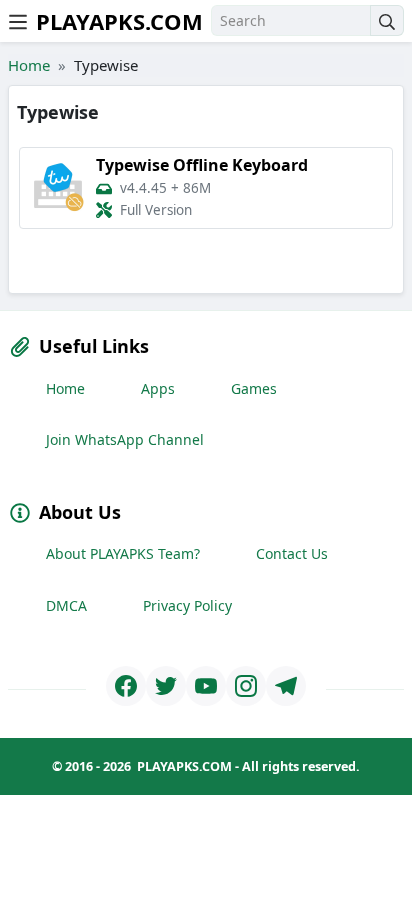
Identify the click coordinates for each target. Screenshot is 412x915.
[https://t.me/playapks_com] (286, 686)
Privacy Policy (187, 605)
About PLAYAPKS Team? (123, 553)
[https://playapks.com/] (126, 686)
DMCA (66, 605)
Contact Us (292, 553)
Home (29, 65)
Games (254, 388)
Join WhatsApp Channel (125, 439)
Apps (158, 388)
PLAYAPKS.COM (119, 21)
